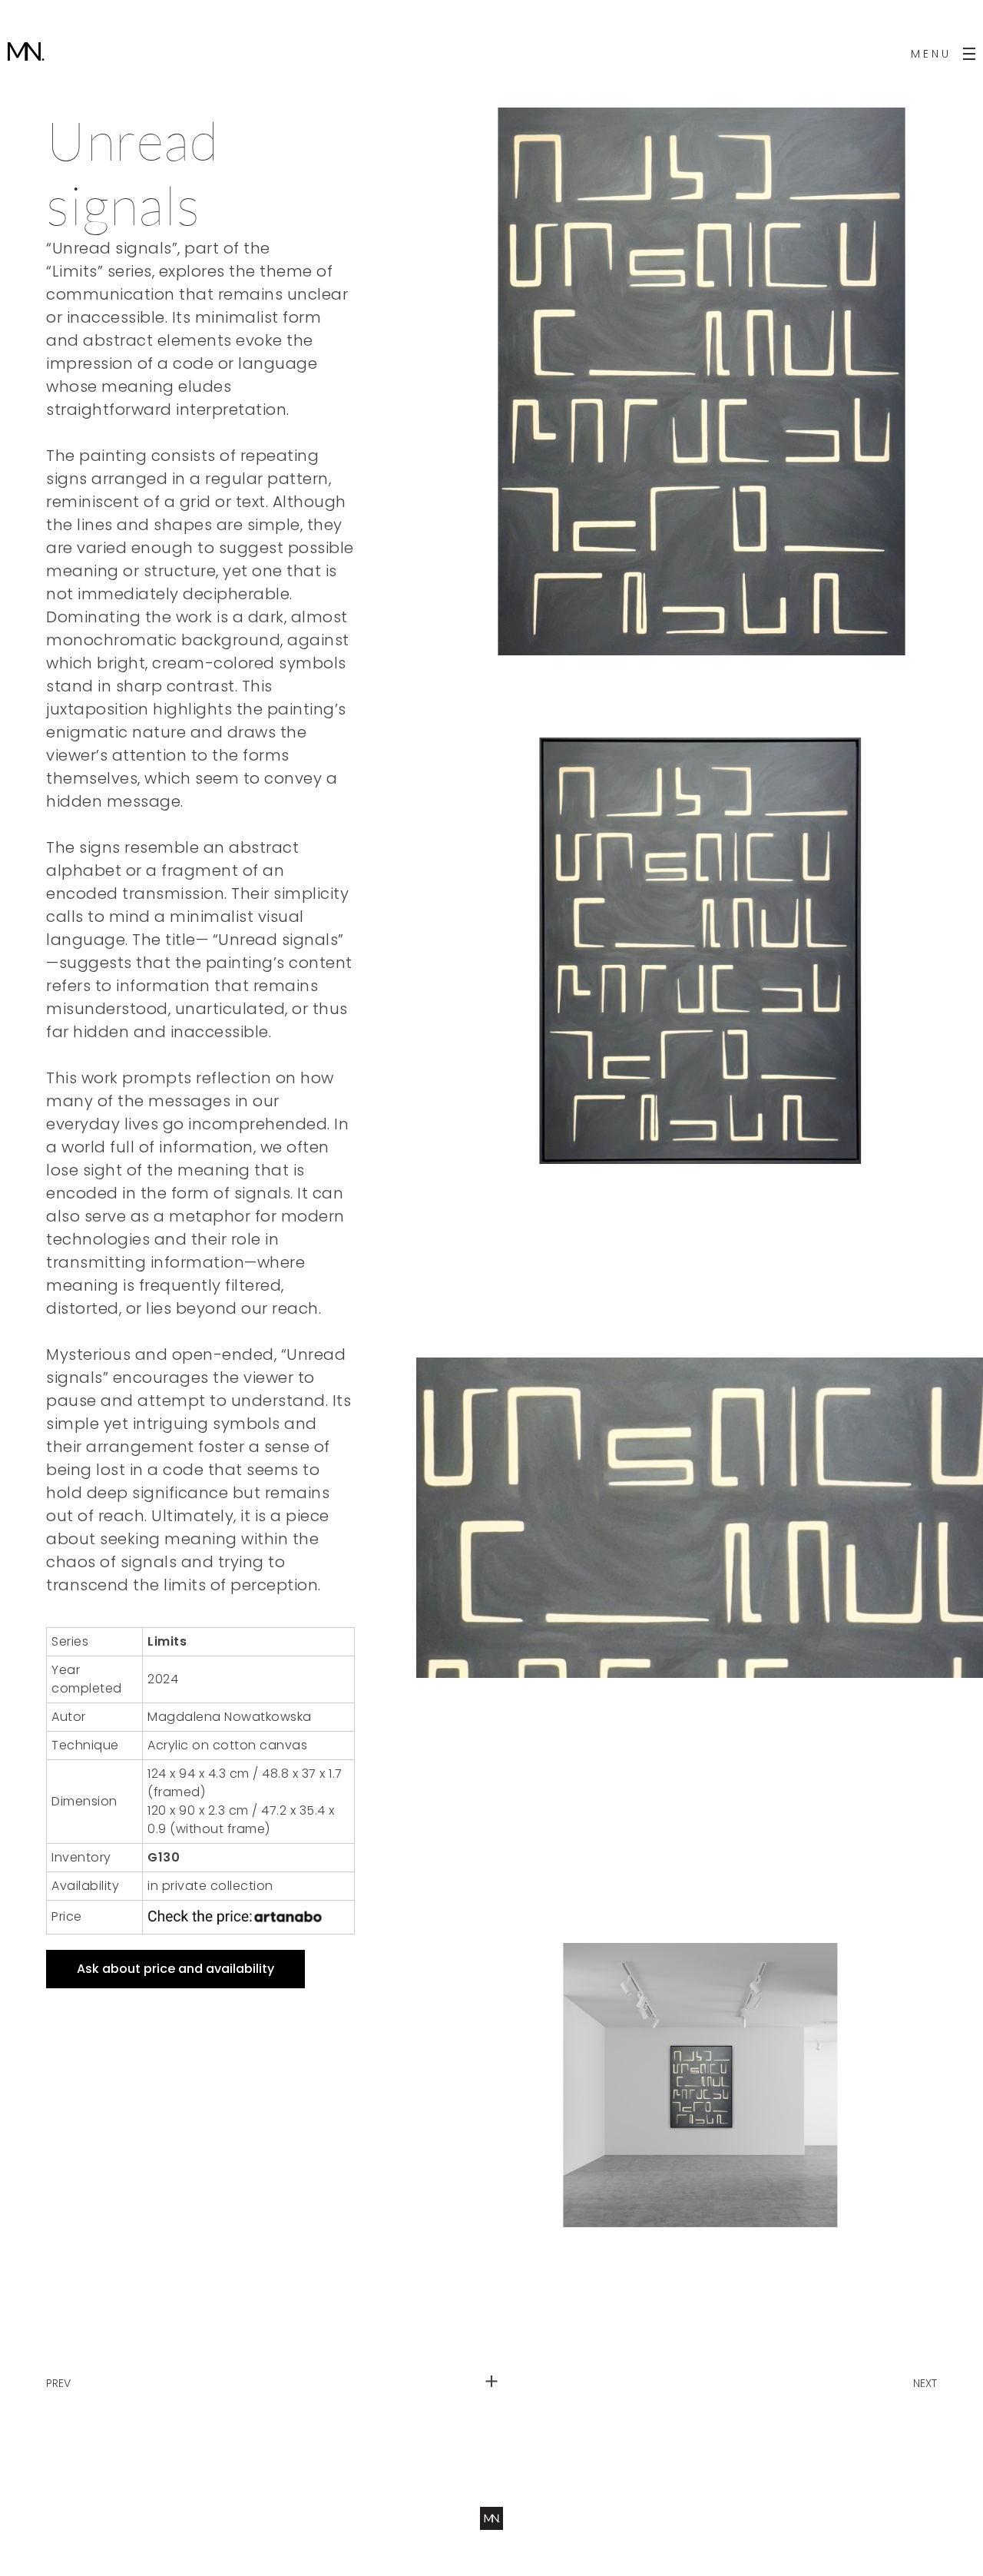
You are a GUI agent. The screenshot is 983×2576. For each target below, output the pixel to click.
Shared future (900, 2369)
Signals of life (81, 2369)
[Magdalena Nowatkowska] (26, 54)
